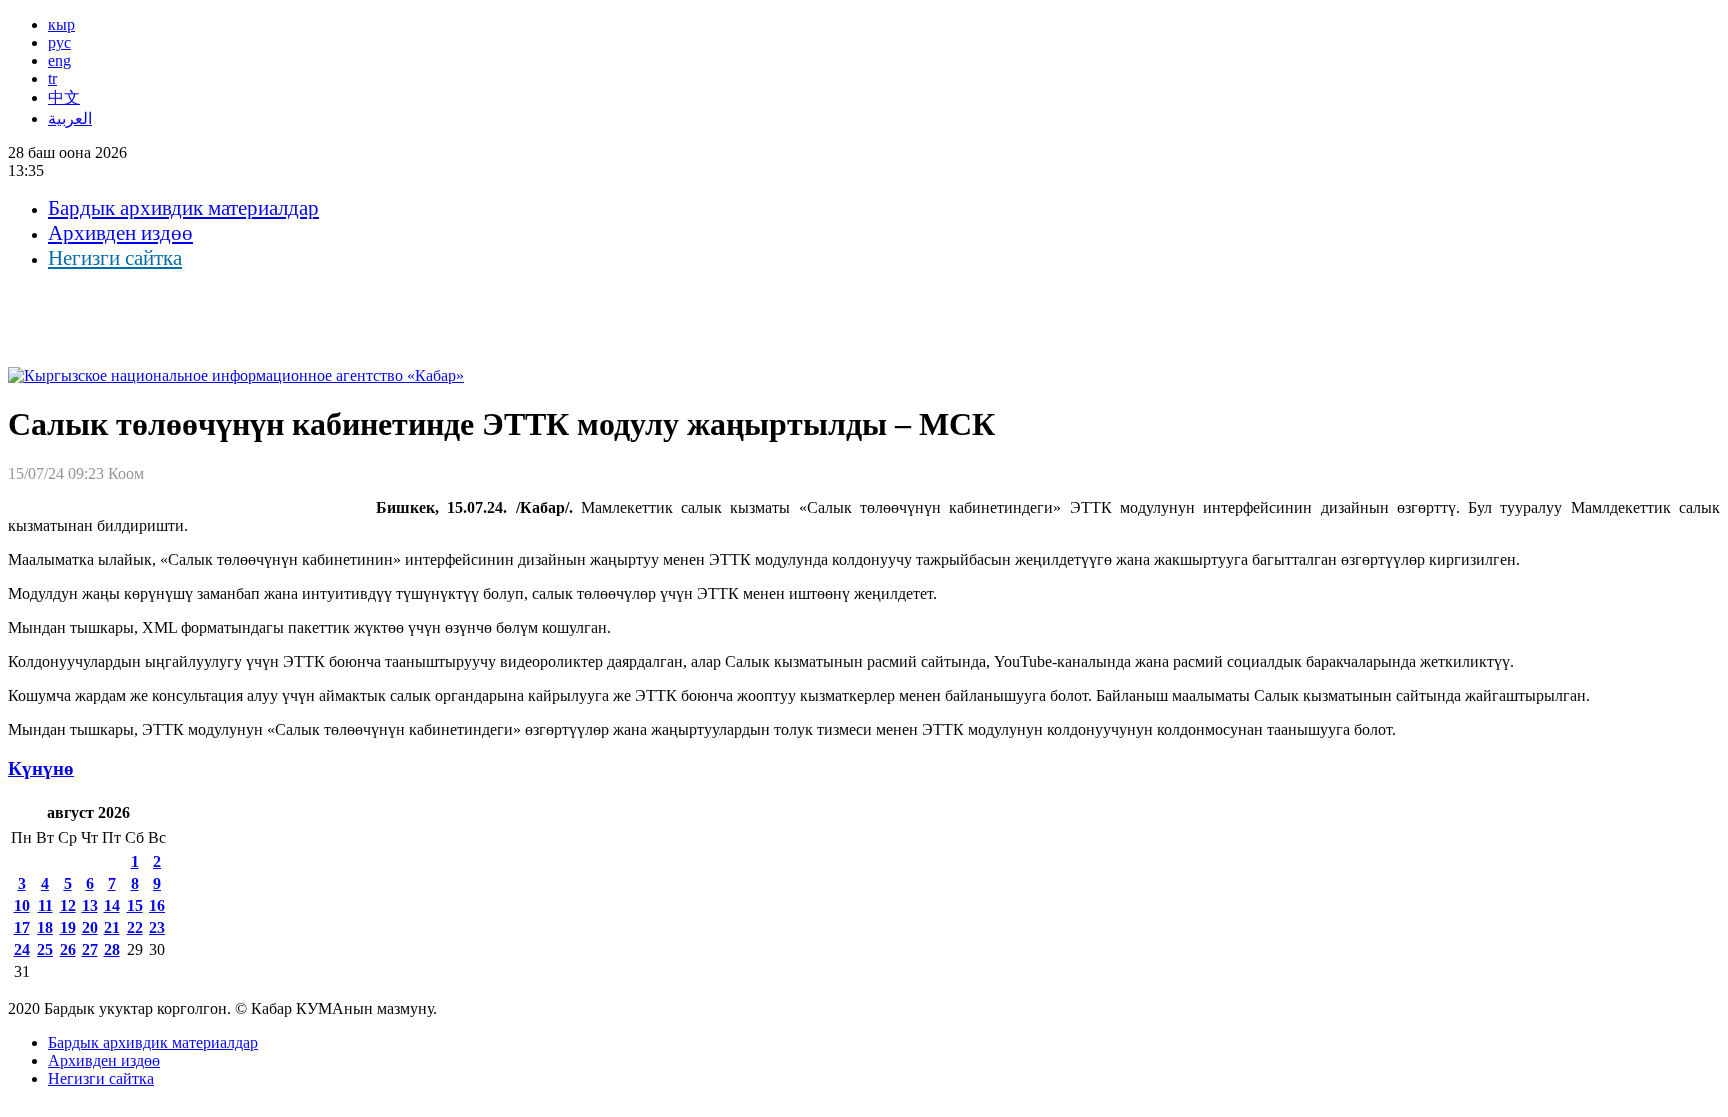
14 (112, 905)
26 (68, 949)
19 (68, 927)
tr (52, 78)
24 (22, 949)
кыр (61, 24)
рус (59, 42)
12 (68, 905)
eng (59, 60)
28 (112, 949)
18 (45, 927)
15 (135, 905)
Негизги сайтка (115, 258)
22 (135, 927)
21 (112, 927)
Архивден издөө (120, 233)
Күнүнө (41, 768)
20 (90, 927)
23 (157, 927)
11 (45, 905)
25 (45, 949)
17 (22, 927)
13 (90, 905)
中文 (64, 97)
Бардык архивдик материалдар (183, 208)
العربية (70, 118)
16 (157, 905)
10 (22, 905)
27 (90, 949)
